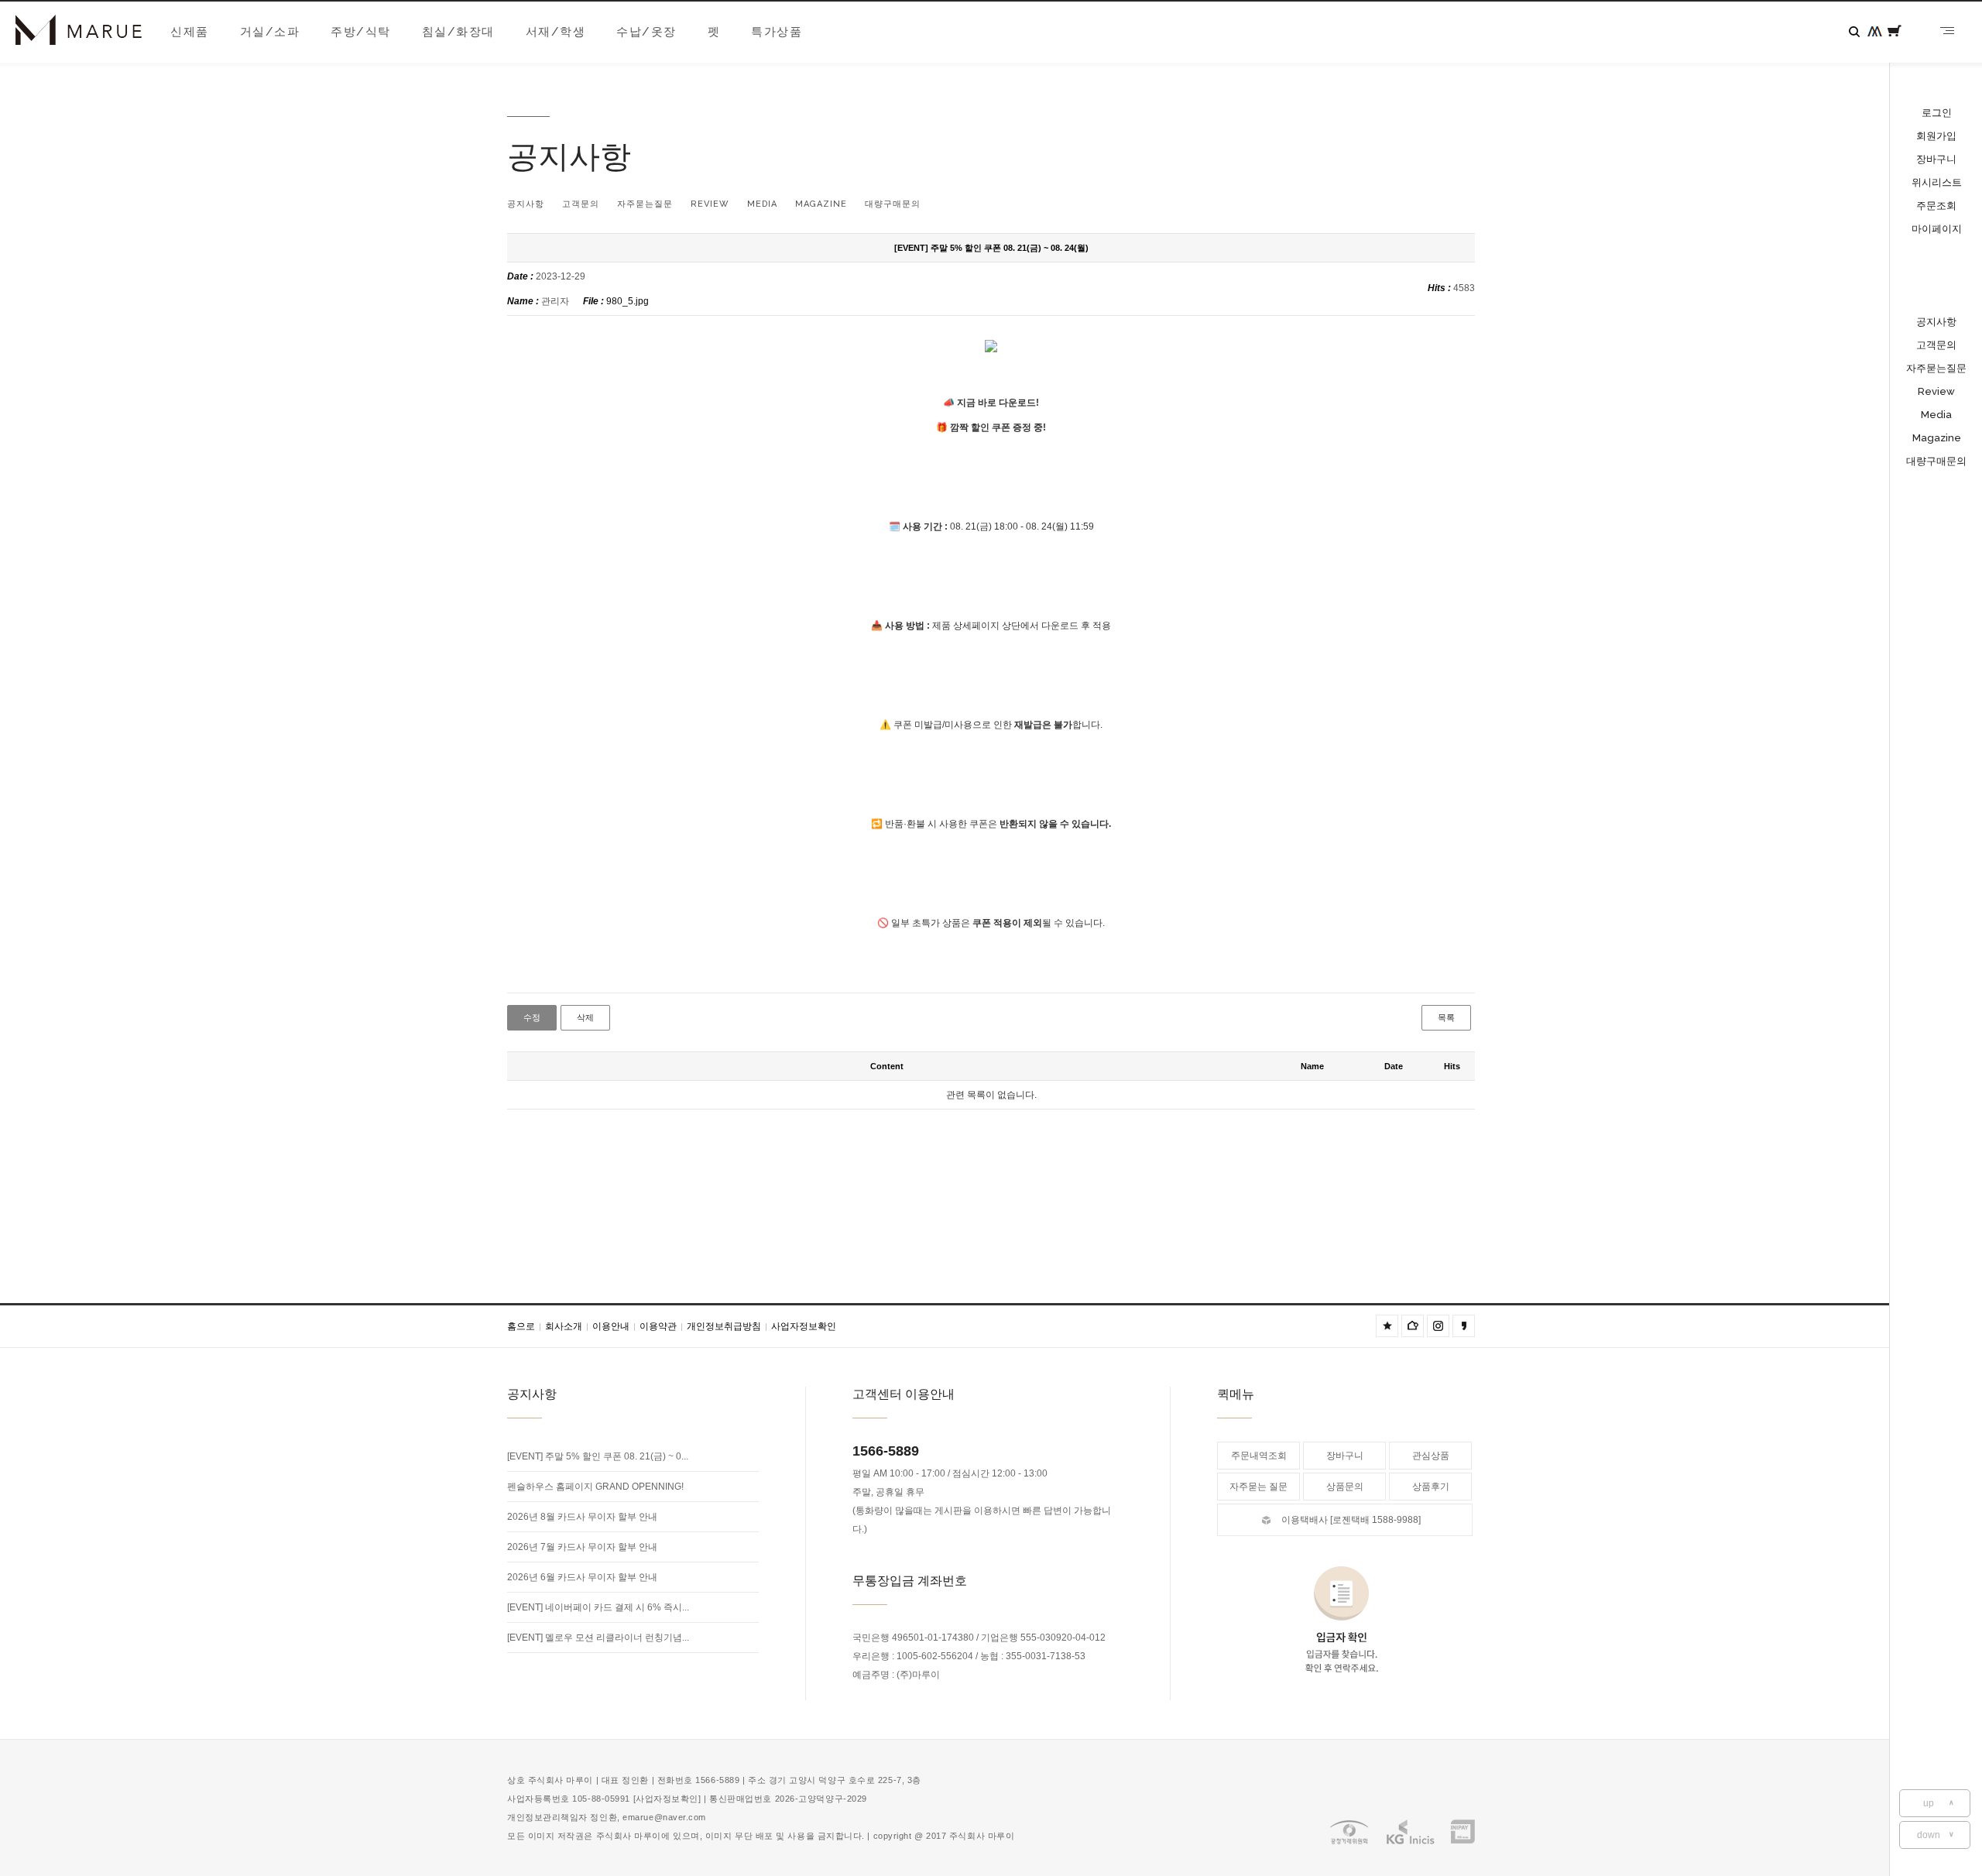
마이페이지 (1937, 229)
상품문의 (1345, 1487)
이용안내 (614, 1326)
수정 (532, 1018)
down (1936, 1835)
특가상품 (777, 32)
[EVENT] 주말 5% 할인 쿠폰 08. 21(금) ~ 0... (598, 1456)
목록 (1446, 1018)
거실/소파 (270, 32)
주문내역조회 (1259, 1456)
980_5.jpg (628, 301)
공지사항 (1936, 322)
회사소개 (567, 1326)
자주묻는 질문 (1258, 1487)
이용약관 (661, 1326)
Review (1936, 391)
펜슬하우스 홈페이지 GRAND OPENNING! (595, 1487)
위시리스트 (1937, 182)
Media (1936, 415)
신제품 (190, 32)
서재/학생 (556, 32)
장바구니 (1936, 159)
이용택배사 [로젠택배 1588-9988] (1351, 1520)
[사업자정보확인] (667, 1799)
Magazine (1937, 438)
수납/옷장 (646, 32)
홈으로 (524, 1326)
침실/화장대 (458, 32)
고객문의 (1936, 345)
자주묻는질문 (1936, 368)
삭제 (585, 1018)
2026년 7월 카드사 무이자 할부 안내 (582, 1547)
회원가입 (1936, 136)
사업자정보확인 (804, 1326)
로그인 (1937, 113)
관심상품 (1431, 1456)
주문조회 (1936, 206)
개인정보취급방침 (727, 1326)
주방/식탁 (361, 32)
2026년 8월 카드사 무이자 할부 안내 (582, 1517)
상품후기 (1431, 1487)
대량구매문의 (1936, 461)
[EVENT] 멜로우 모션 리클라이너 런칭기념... (598, 1638)
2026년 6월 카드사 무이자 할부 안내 (582, 1577)
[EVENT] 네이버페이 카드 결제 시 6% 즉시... (598, 1607)
